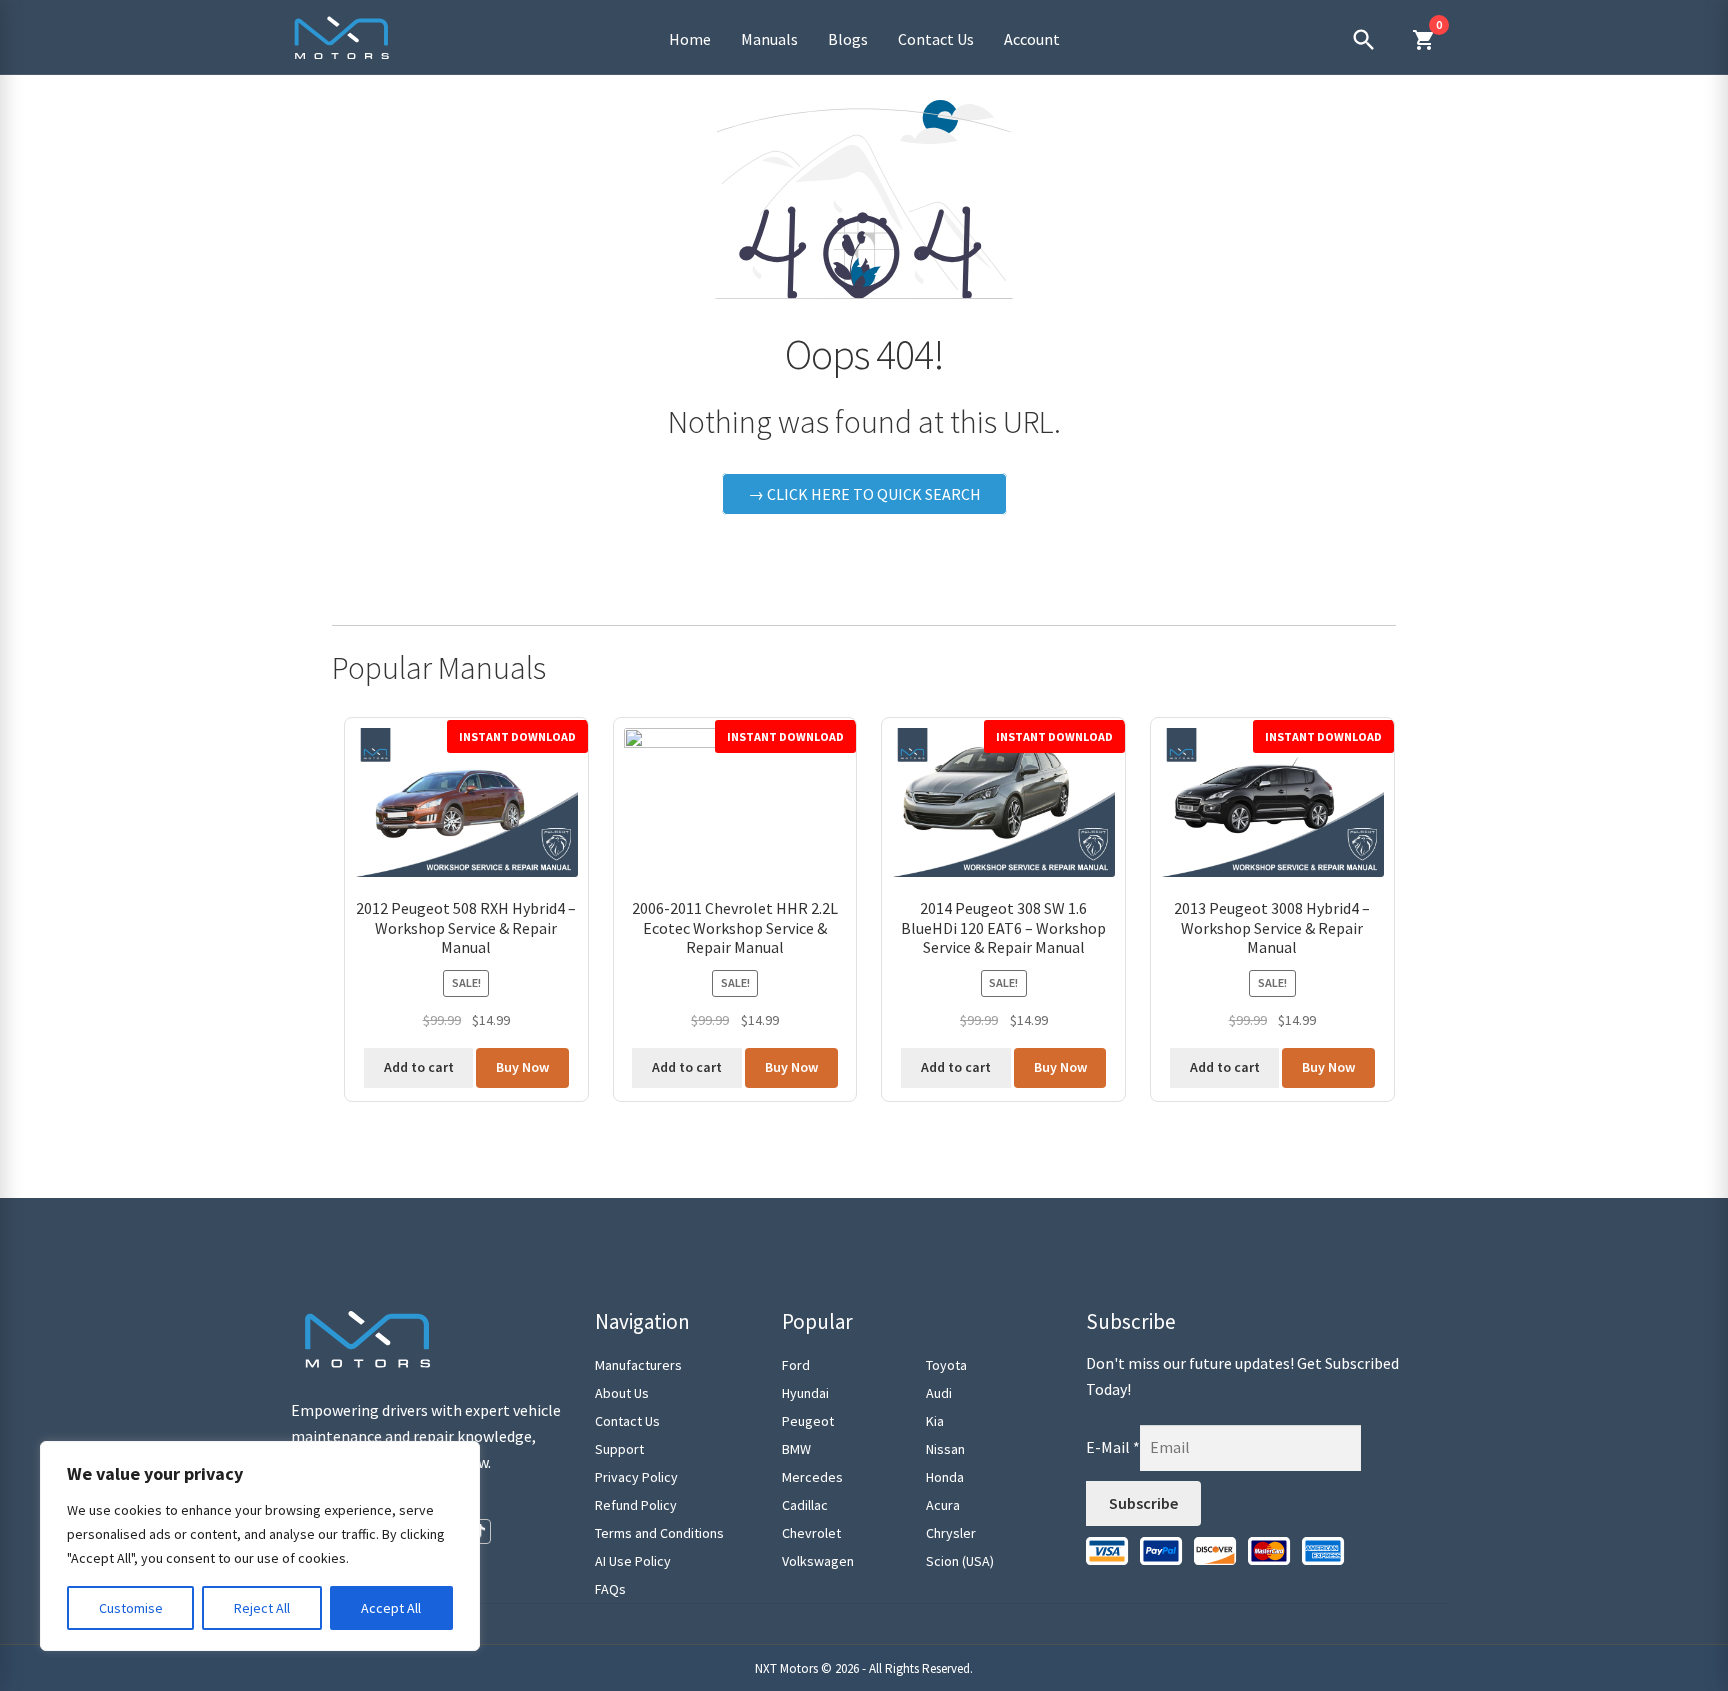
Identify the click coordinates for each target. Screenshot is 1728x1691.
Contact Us (936, 39)
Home (690, 39)
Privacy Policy (636, 1477)
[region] (260, 1546)
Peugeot (808, 1421)
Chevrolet (811, 1533)
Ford (796, 1365)
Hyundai (805, 1393)
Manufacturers (638, 1365)
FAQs (610, 1589)
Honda (945, 1477)
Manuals (769, 39)
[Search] (1364, 40)
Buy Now (522, 1067)
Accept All (391, 1608)
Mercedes (812, 1477)
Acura (943, 1505)
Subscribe (1143, 1503)
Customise (131, 1608)
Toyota (946, 1365)
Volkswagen (818, 1561)
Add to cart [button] (419, 1067)
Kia (935, 1421)
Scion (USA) (960, 1561)
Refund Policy (636, 1505)
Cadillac (805, 1505)
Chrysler (951, 1533)
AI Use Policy (633, 1561)
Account (1032, 39)
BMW (796, 1449)
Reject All (262, 1608)
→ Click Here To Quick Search (864, 494)
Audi (939, 1393)
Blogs (848, 39)
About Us (622, 1393)
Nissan (945, 1449)
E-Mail (1113, 1447)
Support (619, 1449)
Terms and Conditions (659, 1533)
